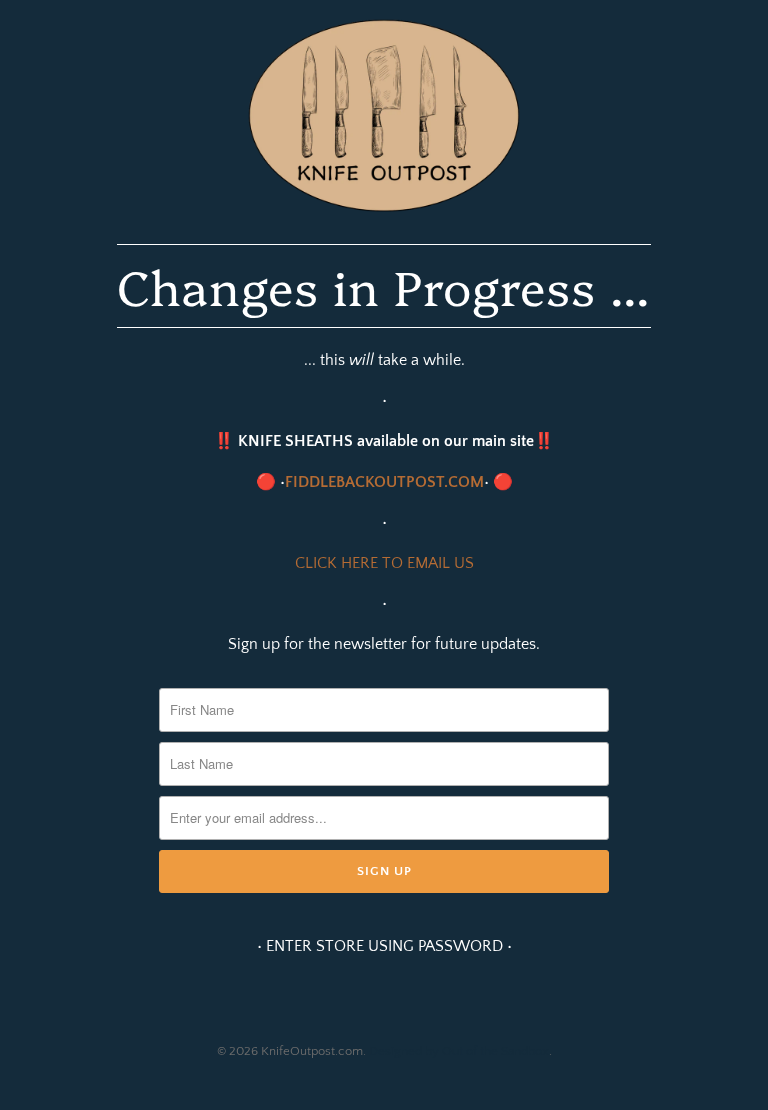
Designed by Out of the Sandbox (459, 1051)
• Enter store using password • (384, 946)
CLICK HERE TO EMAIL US (384, 563)
